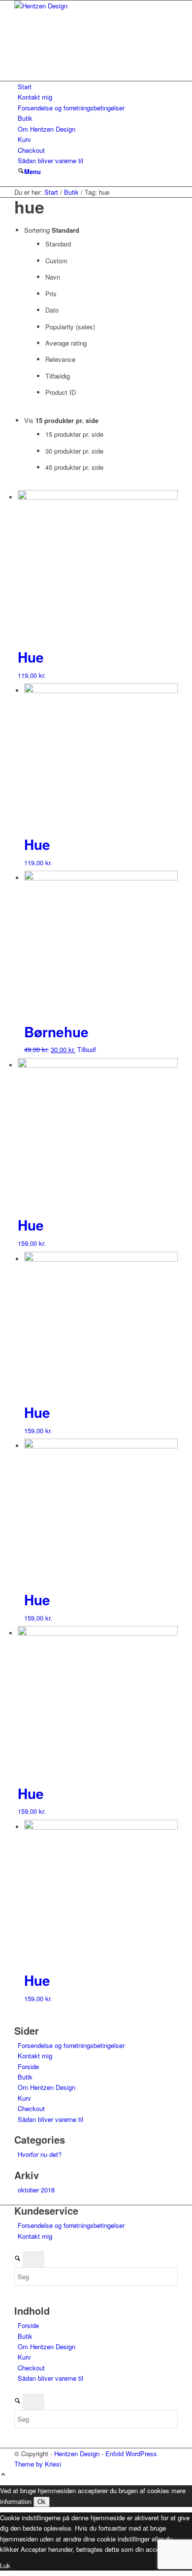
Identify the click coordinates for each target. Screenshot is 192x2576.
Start (25, 87)
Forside (28, 2066)
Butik (25, 118)
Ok (42, 2502)
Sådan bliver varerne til (50, 160)
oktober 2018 (36, 2190)
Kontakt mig (35, 97)
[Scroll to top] (3, 2475)
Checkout (31, 150)
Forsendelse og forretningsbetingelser (71, 108)
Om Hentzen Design (47, 129)
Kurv (24, 139)
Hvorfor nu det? (40, 2154)
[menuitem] (21, 171)
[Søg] (21, 171)
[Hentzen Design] (88, 6)
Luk (5, 2565)
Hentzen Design (77, 2453)
